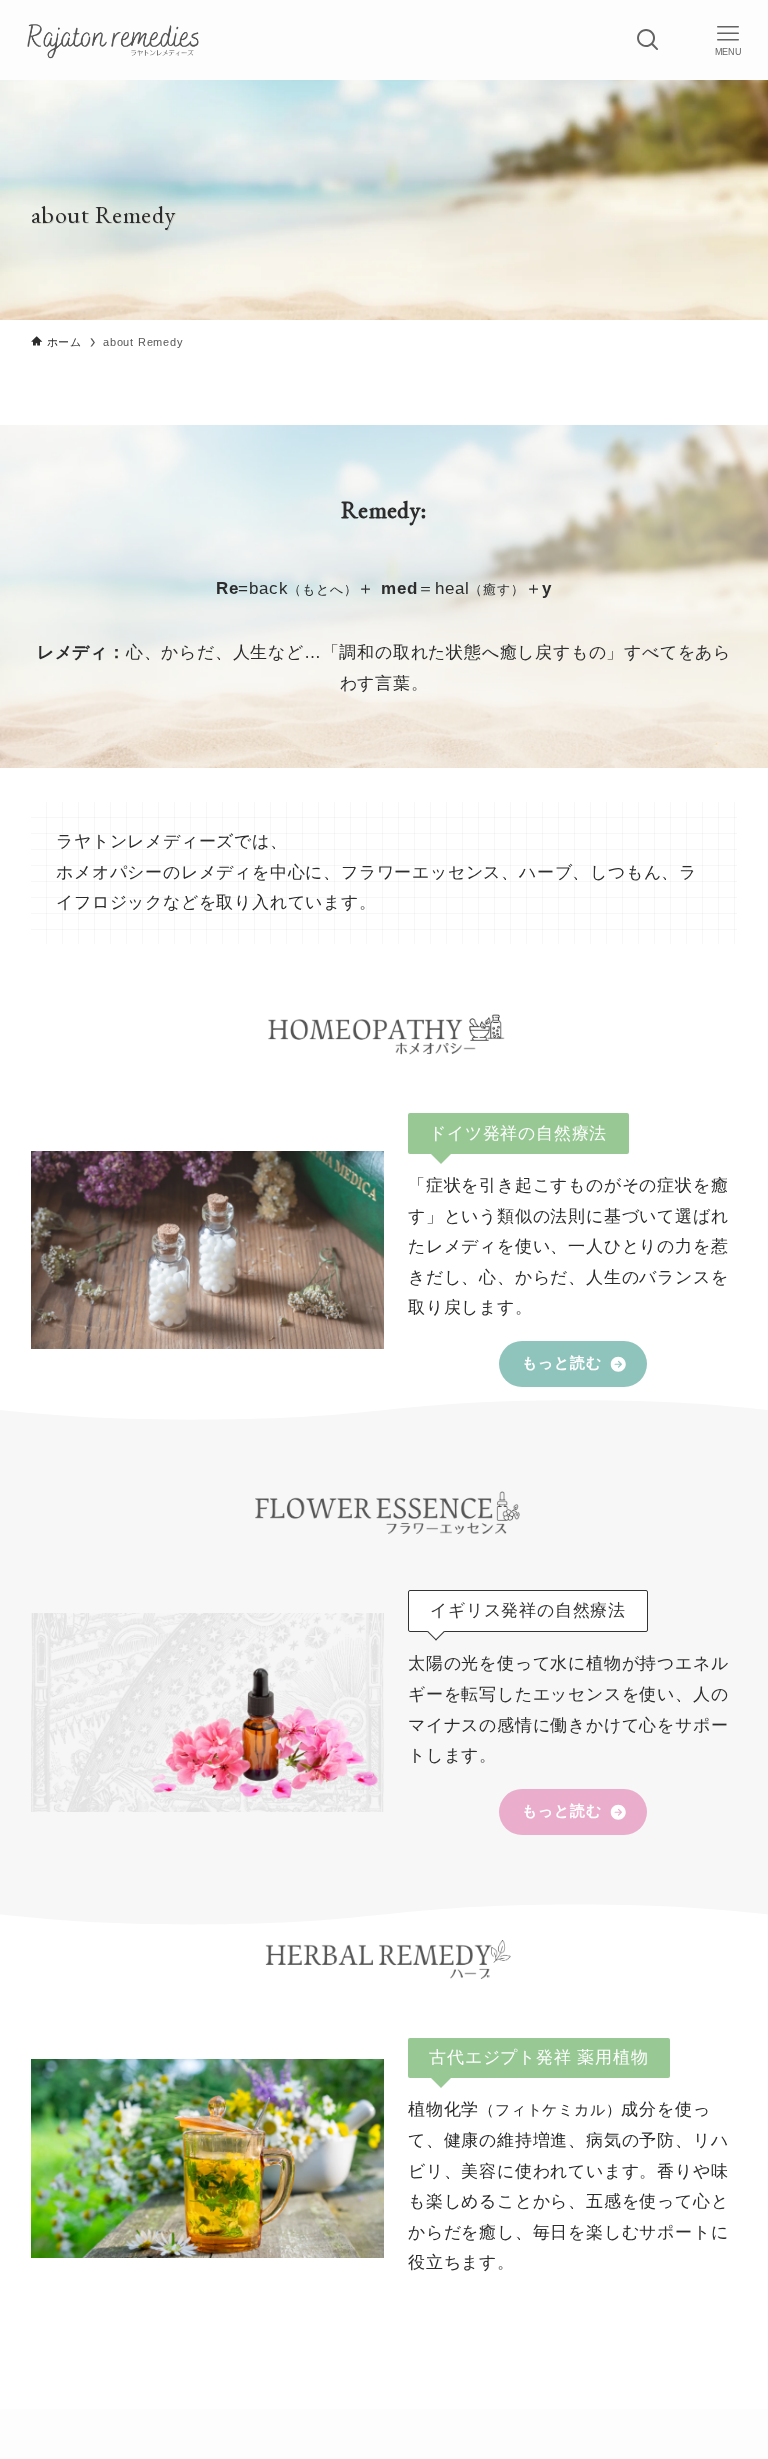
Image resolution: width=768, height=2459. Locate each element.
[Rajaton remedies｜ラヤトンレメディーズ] (115, 40)
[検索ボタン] (648, 40)
